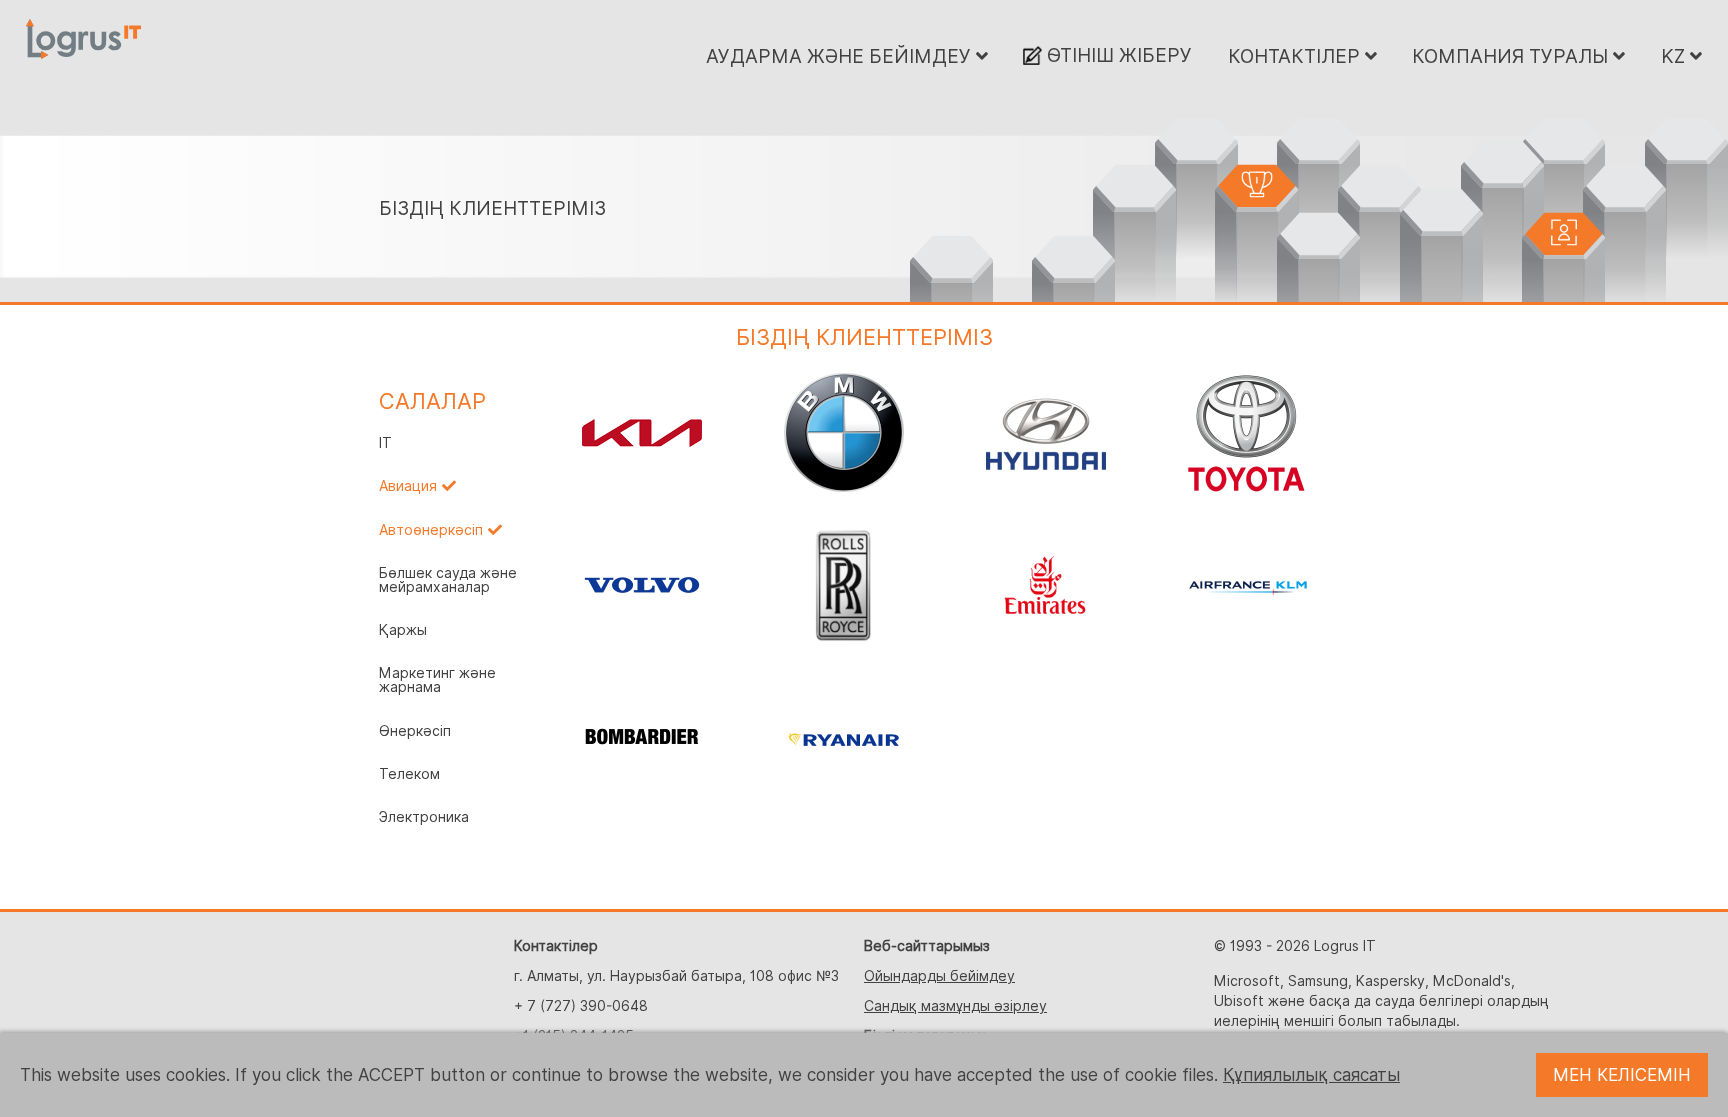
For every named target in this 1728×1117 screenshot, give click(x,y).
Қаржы (403, 630)
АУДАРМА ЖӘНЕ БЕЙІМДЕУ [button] (841, 56)
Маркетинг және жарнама (437, 680)
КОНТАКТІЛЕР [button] (1296, 56)
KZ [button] (1675, 56)
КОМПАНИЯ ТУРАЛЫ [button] (1512, 56)
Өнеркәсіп (415, 731)
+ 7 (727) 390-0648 (581, 1006)
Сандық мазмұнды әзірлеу (955, 1006)
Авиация (408, 486)
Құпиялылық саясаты (1311, 1075)
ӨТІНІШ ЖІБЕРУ (1117, 55)
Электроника (424, 817)
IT (385, 443)
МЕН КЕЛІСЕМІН (1622, 1075)
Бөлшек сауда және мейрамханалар (448, 580)
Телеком (409, 774)
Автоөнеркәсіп (431, 530)
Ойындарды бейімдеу (939, 976)
